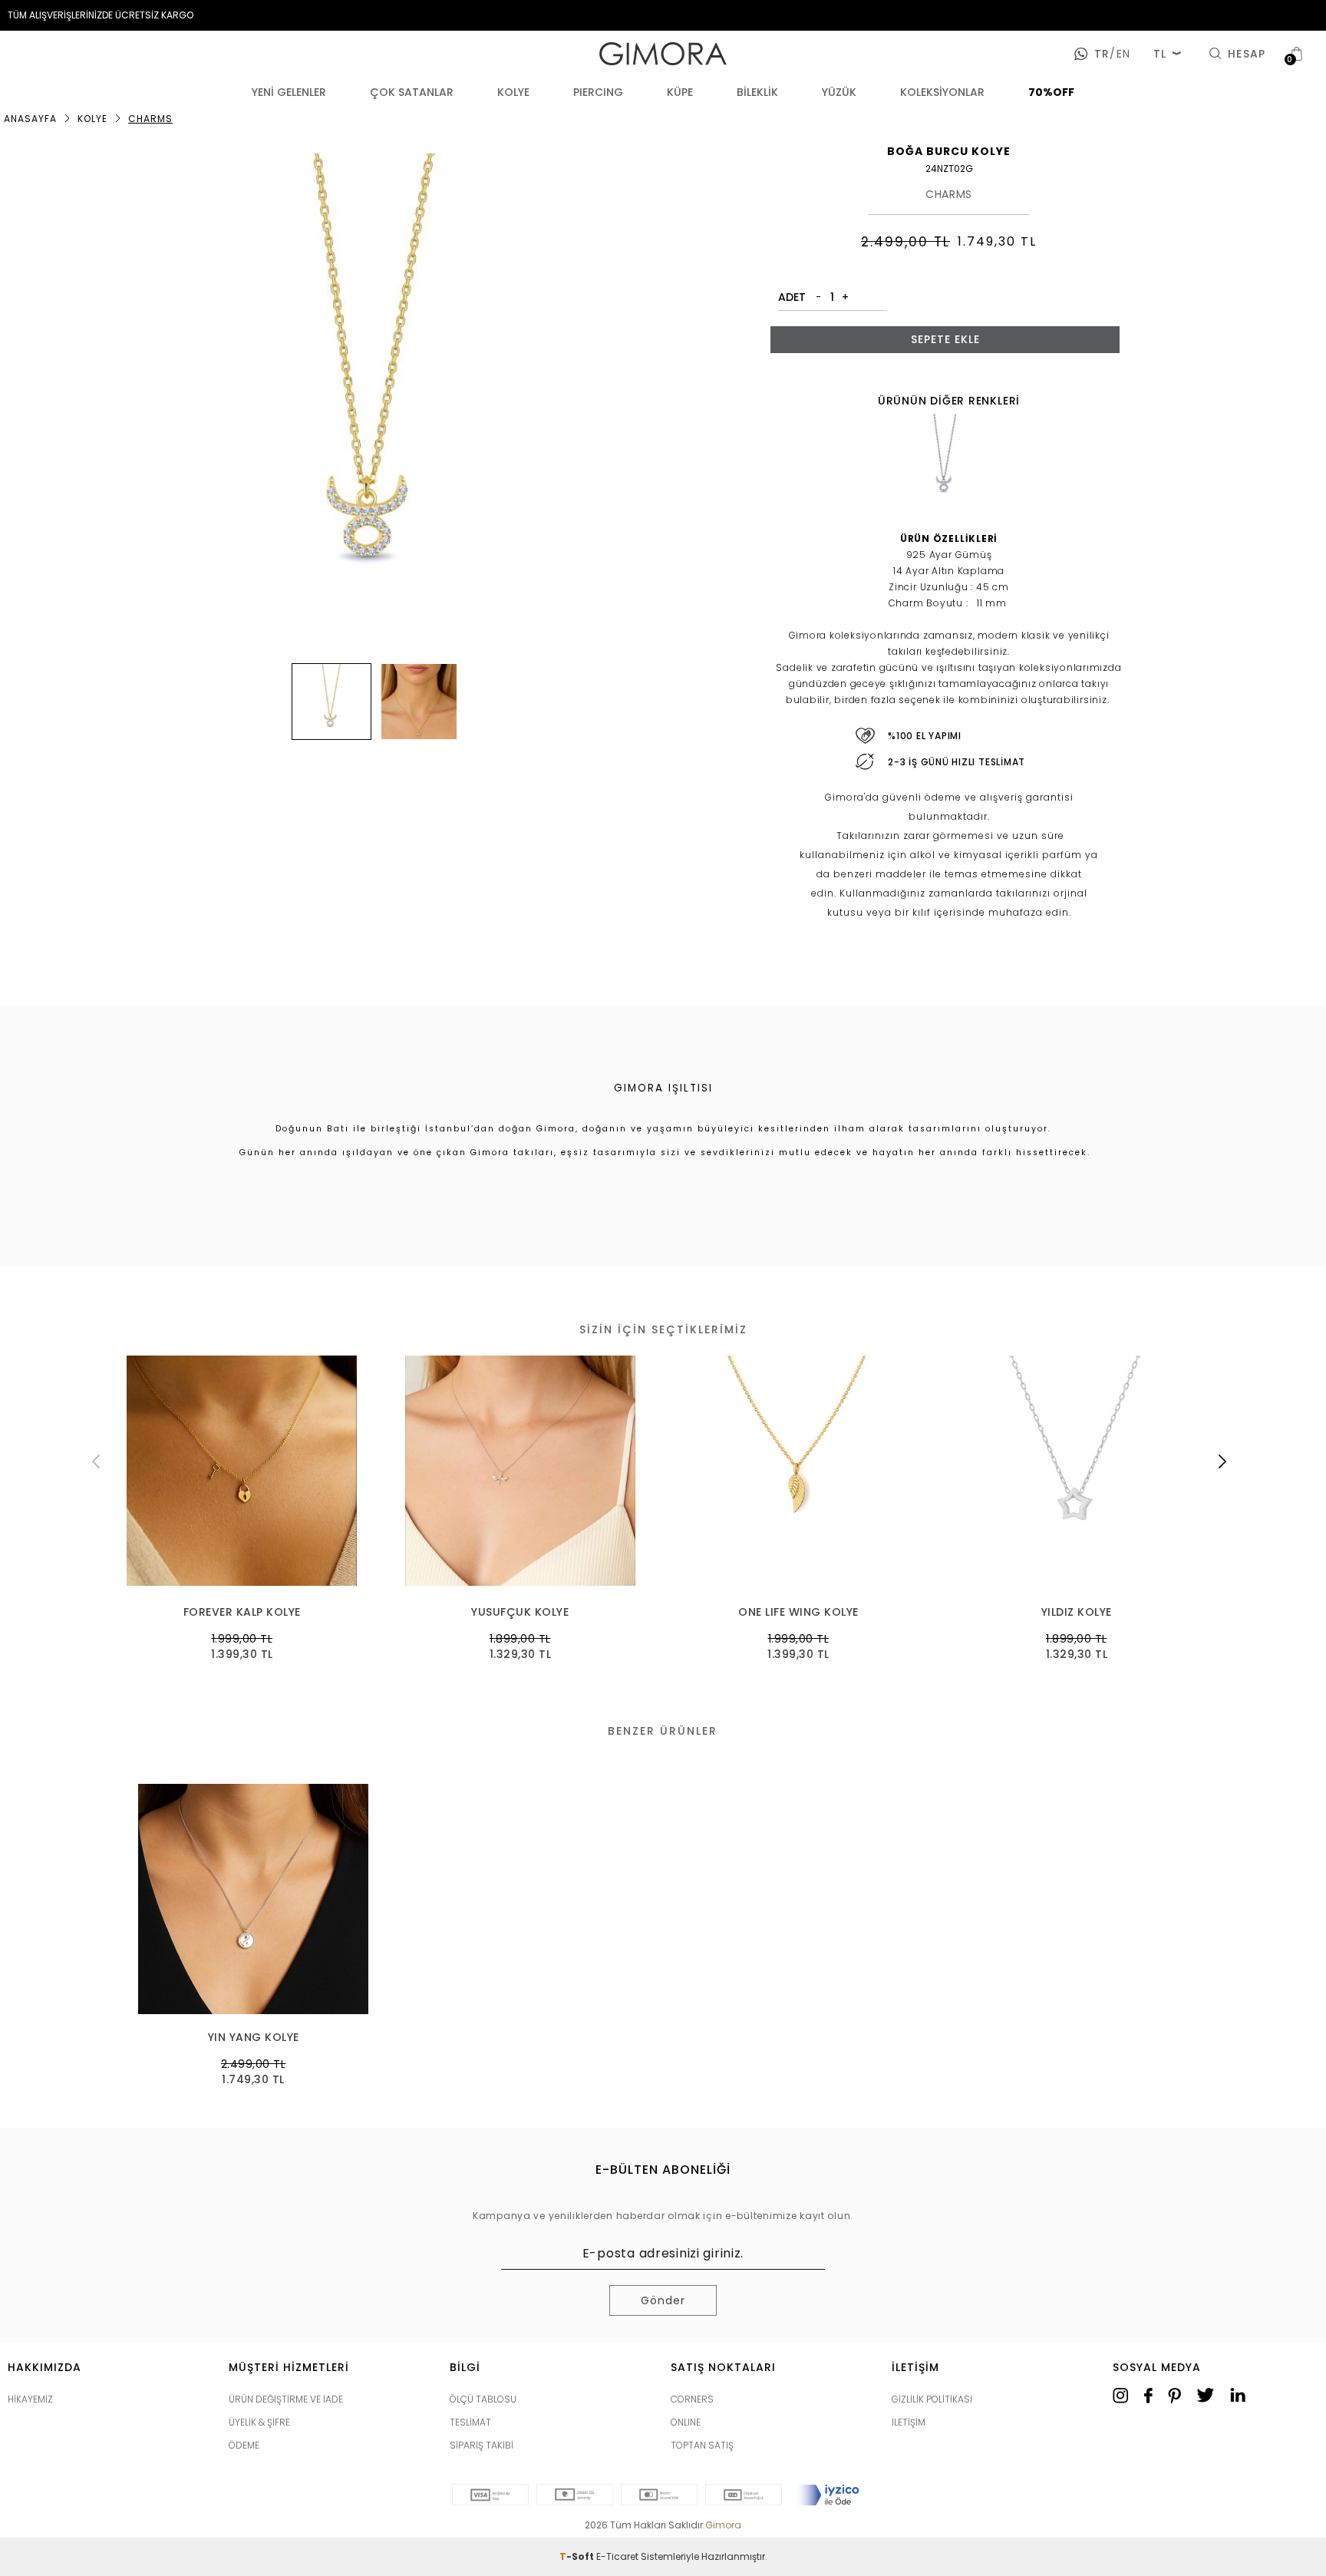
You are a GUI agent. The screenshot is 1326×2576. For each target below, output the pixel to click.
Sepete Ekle (945, 339)
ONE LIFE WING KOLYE (798, 1612)
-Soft (578, 2556)
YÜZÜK (839, 92)
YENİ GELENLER (289, 92)
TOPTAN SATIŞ (702, 2445)
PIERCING (598, 92)
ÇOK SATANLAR (412, 92)
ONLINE (686, 2422)
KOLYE (513, 92)
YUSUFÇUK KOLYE (520, 1612)
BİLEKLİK (757, 92)
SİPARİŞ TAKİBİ (482, 2445)
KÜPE (680, 92)
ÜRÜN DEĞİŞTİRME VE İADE (286, 2399)
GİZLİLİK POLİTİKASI (932, 2399)
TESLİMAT (470, 2422)
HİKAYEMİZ (30, 2399)
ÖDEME (244, 2445)
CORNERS (692, 2399)
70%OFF (1051, 92)
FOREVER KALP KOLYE (242, 1612)
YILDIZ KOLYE (1077, 1612)
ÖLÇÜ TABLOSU (483, 2399)
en (1120, 54)
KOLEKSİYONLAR (942, 92)
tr (1102, 54)
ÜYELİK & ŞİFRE (259, 2422)
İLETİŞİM (909, 2422)
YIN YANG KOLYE (254, 2038)
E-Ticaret (617, 2556)
